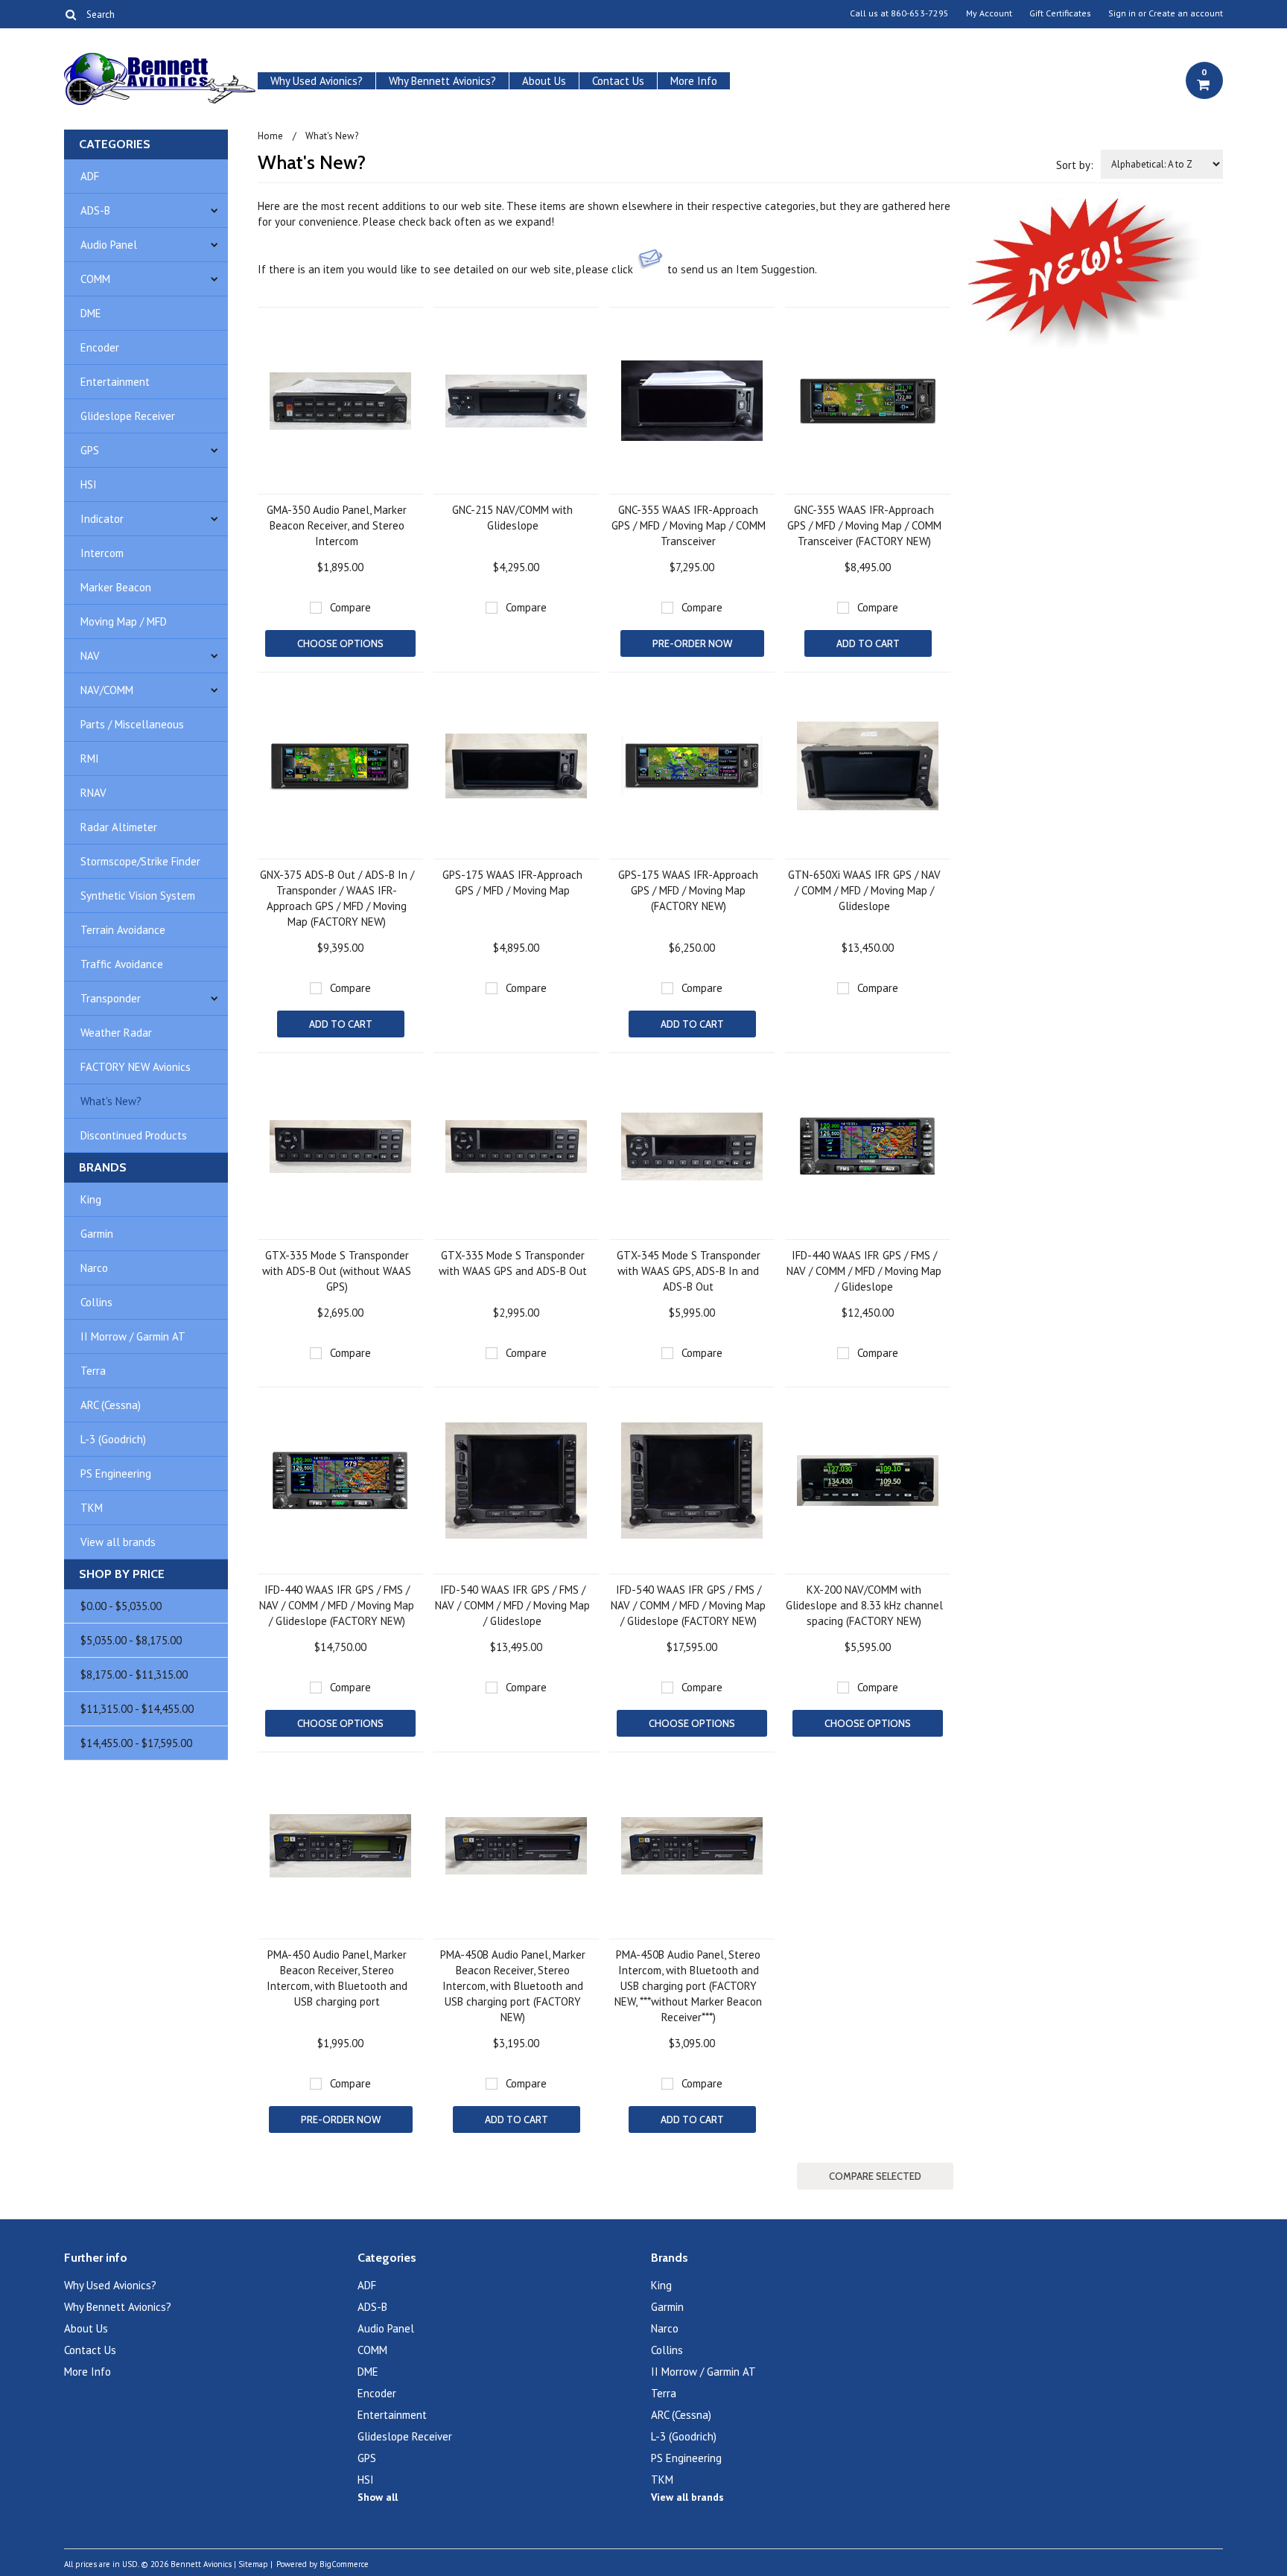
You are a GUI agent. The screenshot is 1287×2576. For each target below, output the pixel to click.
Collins (96, 1302)
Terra (93, 1371)
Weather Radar (116, 1033)
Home (270, 136)
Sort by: (1075, 165)
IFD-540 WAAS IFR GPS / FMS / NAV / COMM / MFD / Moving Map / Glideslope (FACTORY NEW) (688, 1605)
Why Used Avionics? (317, 81)
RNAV (93, 793)
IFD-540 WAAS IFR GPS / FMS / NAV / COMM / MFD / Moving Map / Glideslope (512, 1605)
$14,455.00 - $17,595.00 (136, 1743)
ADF (90, 176)
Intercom (102, 553)
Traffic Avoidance (122, 964)
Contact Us (618, 81)
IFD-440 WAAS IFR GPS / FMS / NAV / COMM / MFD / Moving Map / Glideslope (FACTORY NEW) (337, 1605)
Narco (94, 1268)
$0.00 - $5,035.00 (121, 1606)
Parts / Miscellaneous (132, 724)
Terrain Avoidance (123, 930)
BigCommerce (344, 2564)
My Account (989, 13)
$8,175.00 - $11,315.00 (134, 1675)
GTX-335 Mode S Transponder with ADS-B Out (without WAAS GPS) (337, 1271)
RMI (90, 759)
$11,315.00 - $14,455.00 (137, 1709)
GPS (90, 450)
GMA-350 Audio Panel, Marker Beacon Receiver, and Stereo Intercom (337, 525)
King (91, 1199)
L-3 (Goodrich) (113, 1439)
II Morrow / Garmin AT (133, 1336)
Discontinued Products (134, 1135)
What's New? (111, 1101)
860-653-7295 (920, 13)
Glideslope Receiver (128, 416)
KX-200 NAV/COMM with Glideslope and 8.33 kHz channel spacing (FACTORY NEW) (864, 1605)
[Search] (70, 14)
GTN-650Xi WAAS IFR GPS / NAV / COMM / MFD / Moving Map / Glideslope (864, 890)
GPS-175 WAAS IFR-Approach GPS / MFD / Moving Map (512, 882)
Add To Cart (868, 643)
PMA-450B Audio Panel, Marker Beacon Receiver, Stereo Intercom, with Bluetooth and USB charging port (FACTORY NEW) (513, 1986)
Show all (378, 2497)
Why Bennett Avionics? (442, 81)
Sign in (1122, 13)
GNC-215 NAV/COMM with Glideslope (512, 518)
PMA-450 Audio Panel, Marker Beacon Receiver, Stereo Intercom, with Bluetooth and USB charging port (337, 1978)
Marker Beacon (116, 587)
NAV (90, 656)
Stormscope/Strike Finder (140, 861)
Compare (350, 607)
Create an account (1186, 13)
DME (91, 313)
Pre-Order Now (692, 643)
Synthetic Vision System (138, 896)
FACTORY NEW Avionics (136, 1067)
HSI (89, 484)
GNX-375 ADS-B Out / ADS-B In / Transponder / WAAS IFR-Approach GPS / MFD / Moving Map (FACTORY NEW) (337, 898)
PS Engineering (116, 1473)
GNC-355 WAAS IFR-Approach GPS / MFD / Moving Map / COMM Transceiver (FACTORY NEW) (864, 525)
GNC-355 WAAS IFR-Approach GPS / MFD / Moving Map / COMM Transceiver (689, 525)
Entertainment (115, 382)
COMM (95, 279)
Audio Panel (109, 245)
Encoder (100, 347)
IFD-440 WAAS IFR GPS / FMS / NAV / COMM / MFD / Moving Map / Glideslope (864, 1271)
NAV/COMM (107, 690)
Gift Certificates (1060, 13)
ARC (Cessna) (111, 1405)
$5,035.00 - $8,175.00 (131, 1640)
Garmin (97, 1234)
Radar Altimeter (119, 827)
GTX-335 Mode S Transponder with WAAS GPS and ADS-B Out (513, 1263)
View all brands (118, 1542)
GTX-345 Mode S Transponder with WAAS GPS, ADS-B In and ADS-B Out (689, 1271)
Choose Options (340, 643)
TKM (92, 1508)
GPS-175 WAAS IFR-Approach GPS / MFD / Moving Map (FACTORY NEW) (688, 890)
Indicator (102, 519)
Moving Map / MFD (124, 621)
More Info (694, 81)
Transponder (111, 998)
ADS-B (95, 210)
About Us (544, 81)
